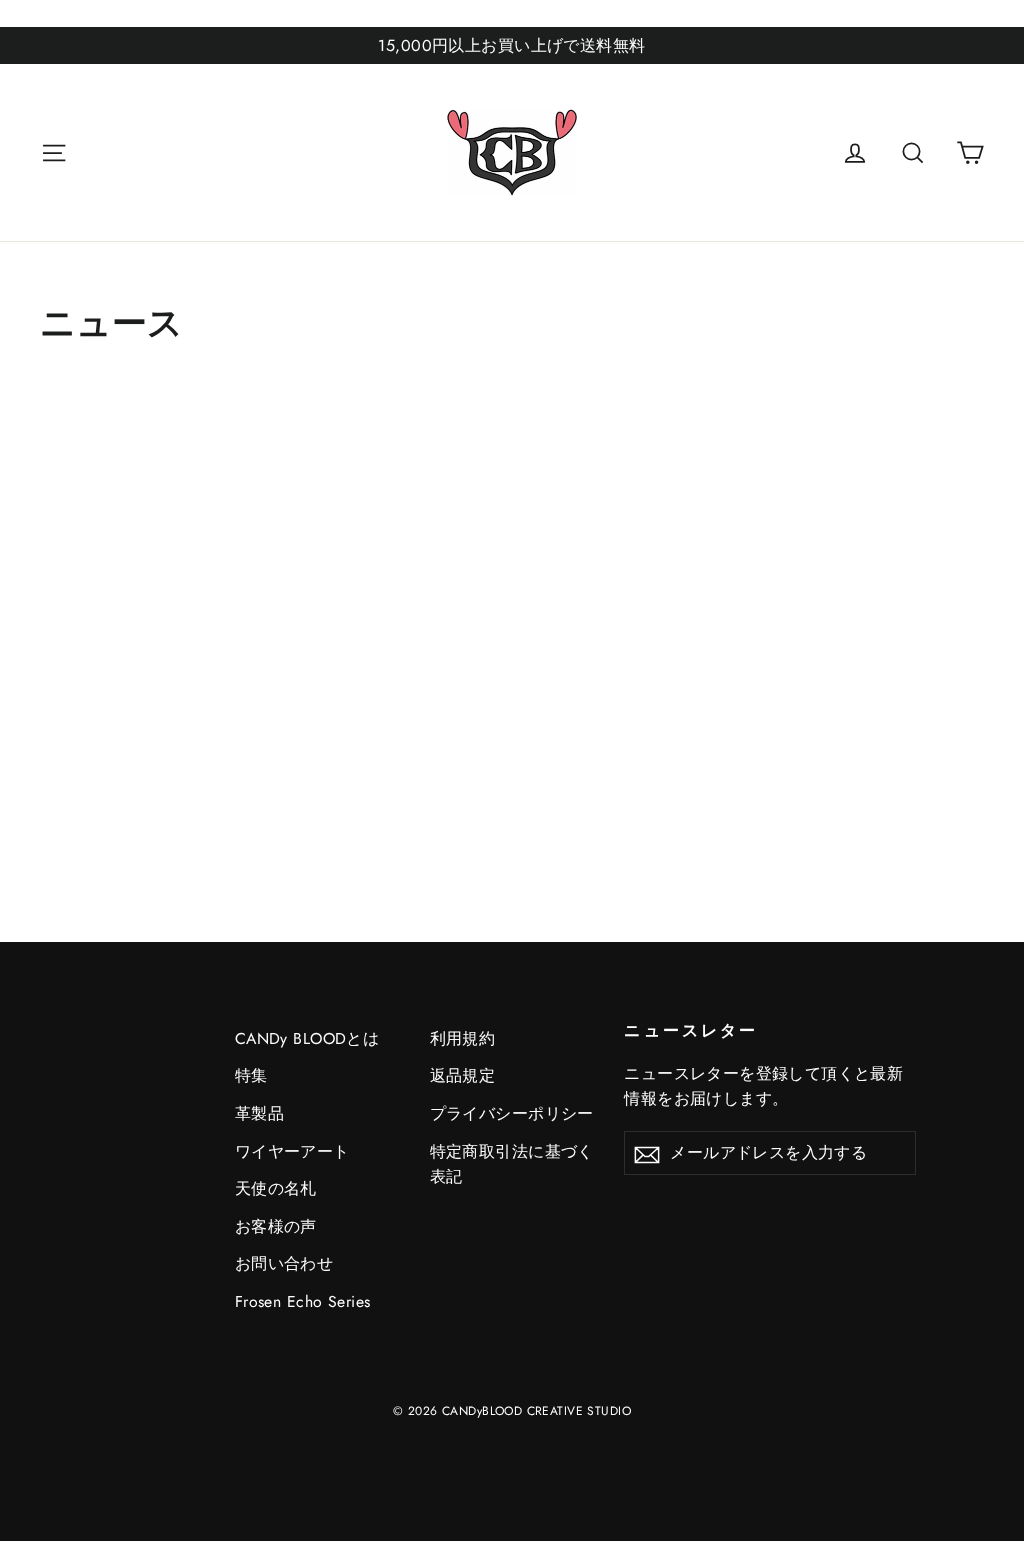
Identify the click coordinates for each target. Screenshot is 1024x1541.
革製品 (259, 1113)
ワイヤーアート (292, 1151)
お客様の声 (276, 1226)
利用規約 (463, 1038)
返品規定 (463, 1075)
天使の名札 (276, 1188)
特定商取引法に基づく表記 (512, 1164)
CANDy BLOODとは (307, 1038)
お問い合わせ (284, 1263)
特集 (251, 1075)
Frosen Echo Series (303, 1301)
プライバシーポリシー (512, 1113)
